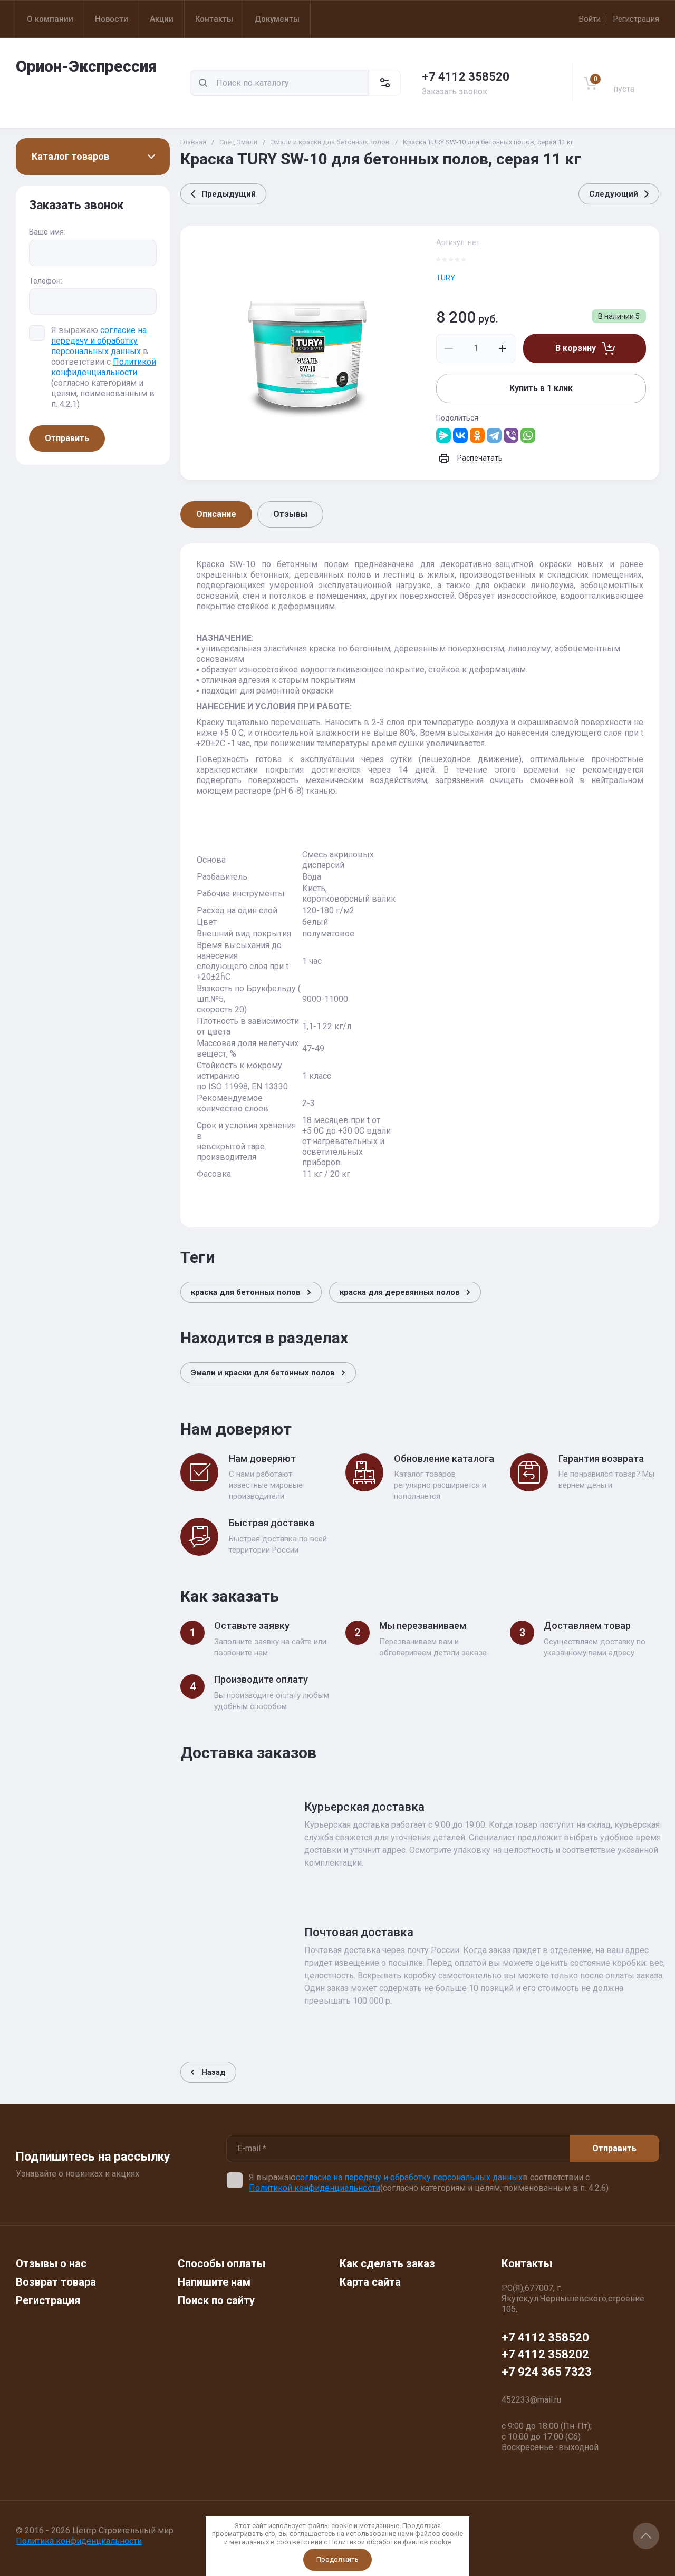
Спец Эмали (238, 142)
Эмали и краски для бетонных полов (330, 142)
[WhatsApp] (528, 435)
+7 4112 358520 (466, 77)
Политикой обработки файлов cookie (390, 2542)
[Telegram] (494, 435)
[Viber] (511, 435)
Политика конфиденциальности (79, 2541)
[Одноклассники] (477, 435)
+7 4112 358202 (545, 2354)
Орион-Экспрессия (86, 66)
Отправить (67, 438)
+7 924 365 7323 (547, 2372)
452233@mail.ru (531, 2400)
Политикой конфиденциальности (104, 367)
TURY (446, 278)
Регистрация (636, 19)
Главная (193, 142)
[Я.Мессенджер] (443, 435)
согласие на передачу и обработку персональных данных (99, 341)
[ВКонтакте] (460, 435)
